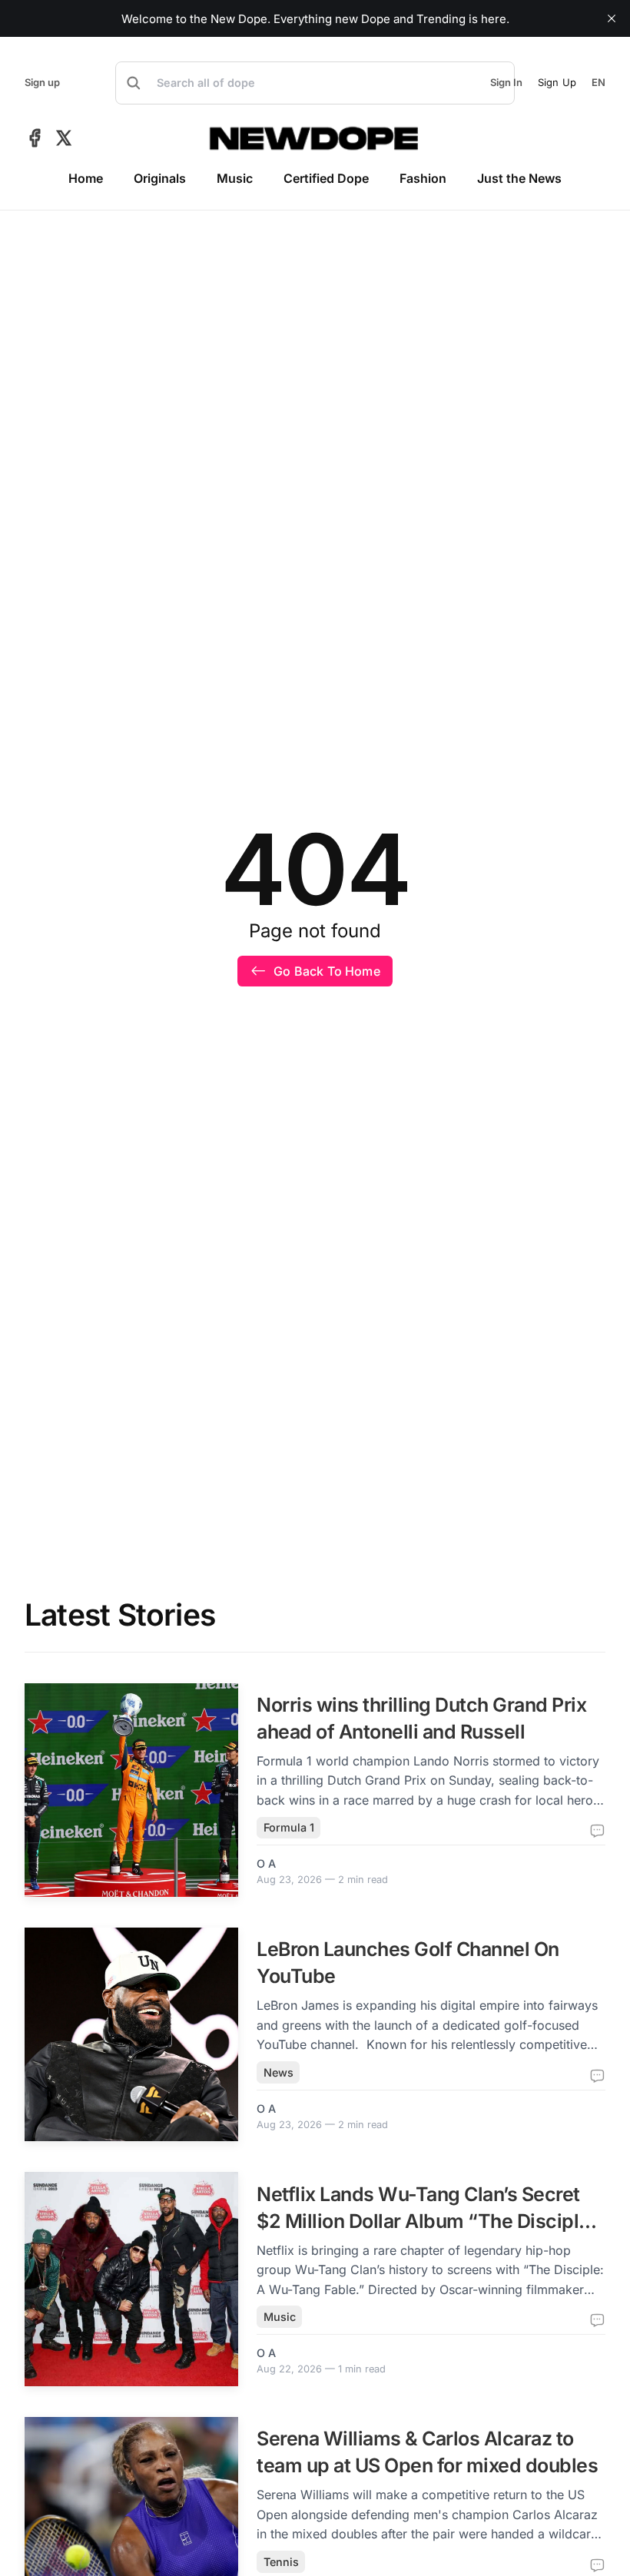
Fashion (423, 178)
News (279, 2072)
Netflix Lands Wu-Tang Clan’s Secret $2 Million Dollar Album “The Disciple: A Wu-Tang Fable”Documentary (426, 2221)
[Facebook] (35, 138)
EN (598, 83)
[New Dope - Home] (315, 138)
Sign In (506, 83)
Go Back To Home (327, 971)
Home (86, 178)
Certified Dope (326, 178)
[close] (612, 18)
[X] (64, 138)
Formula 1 (289, 1827)
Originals (160, 178)
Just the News (519, 178)
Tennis (281, 2562)
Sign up (42, 83)
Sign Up (557, 82)
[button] (315, 83)
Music (235, 178)
